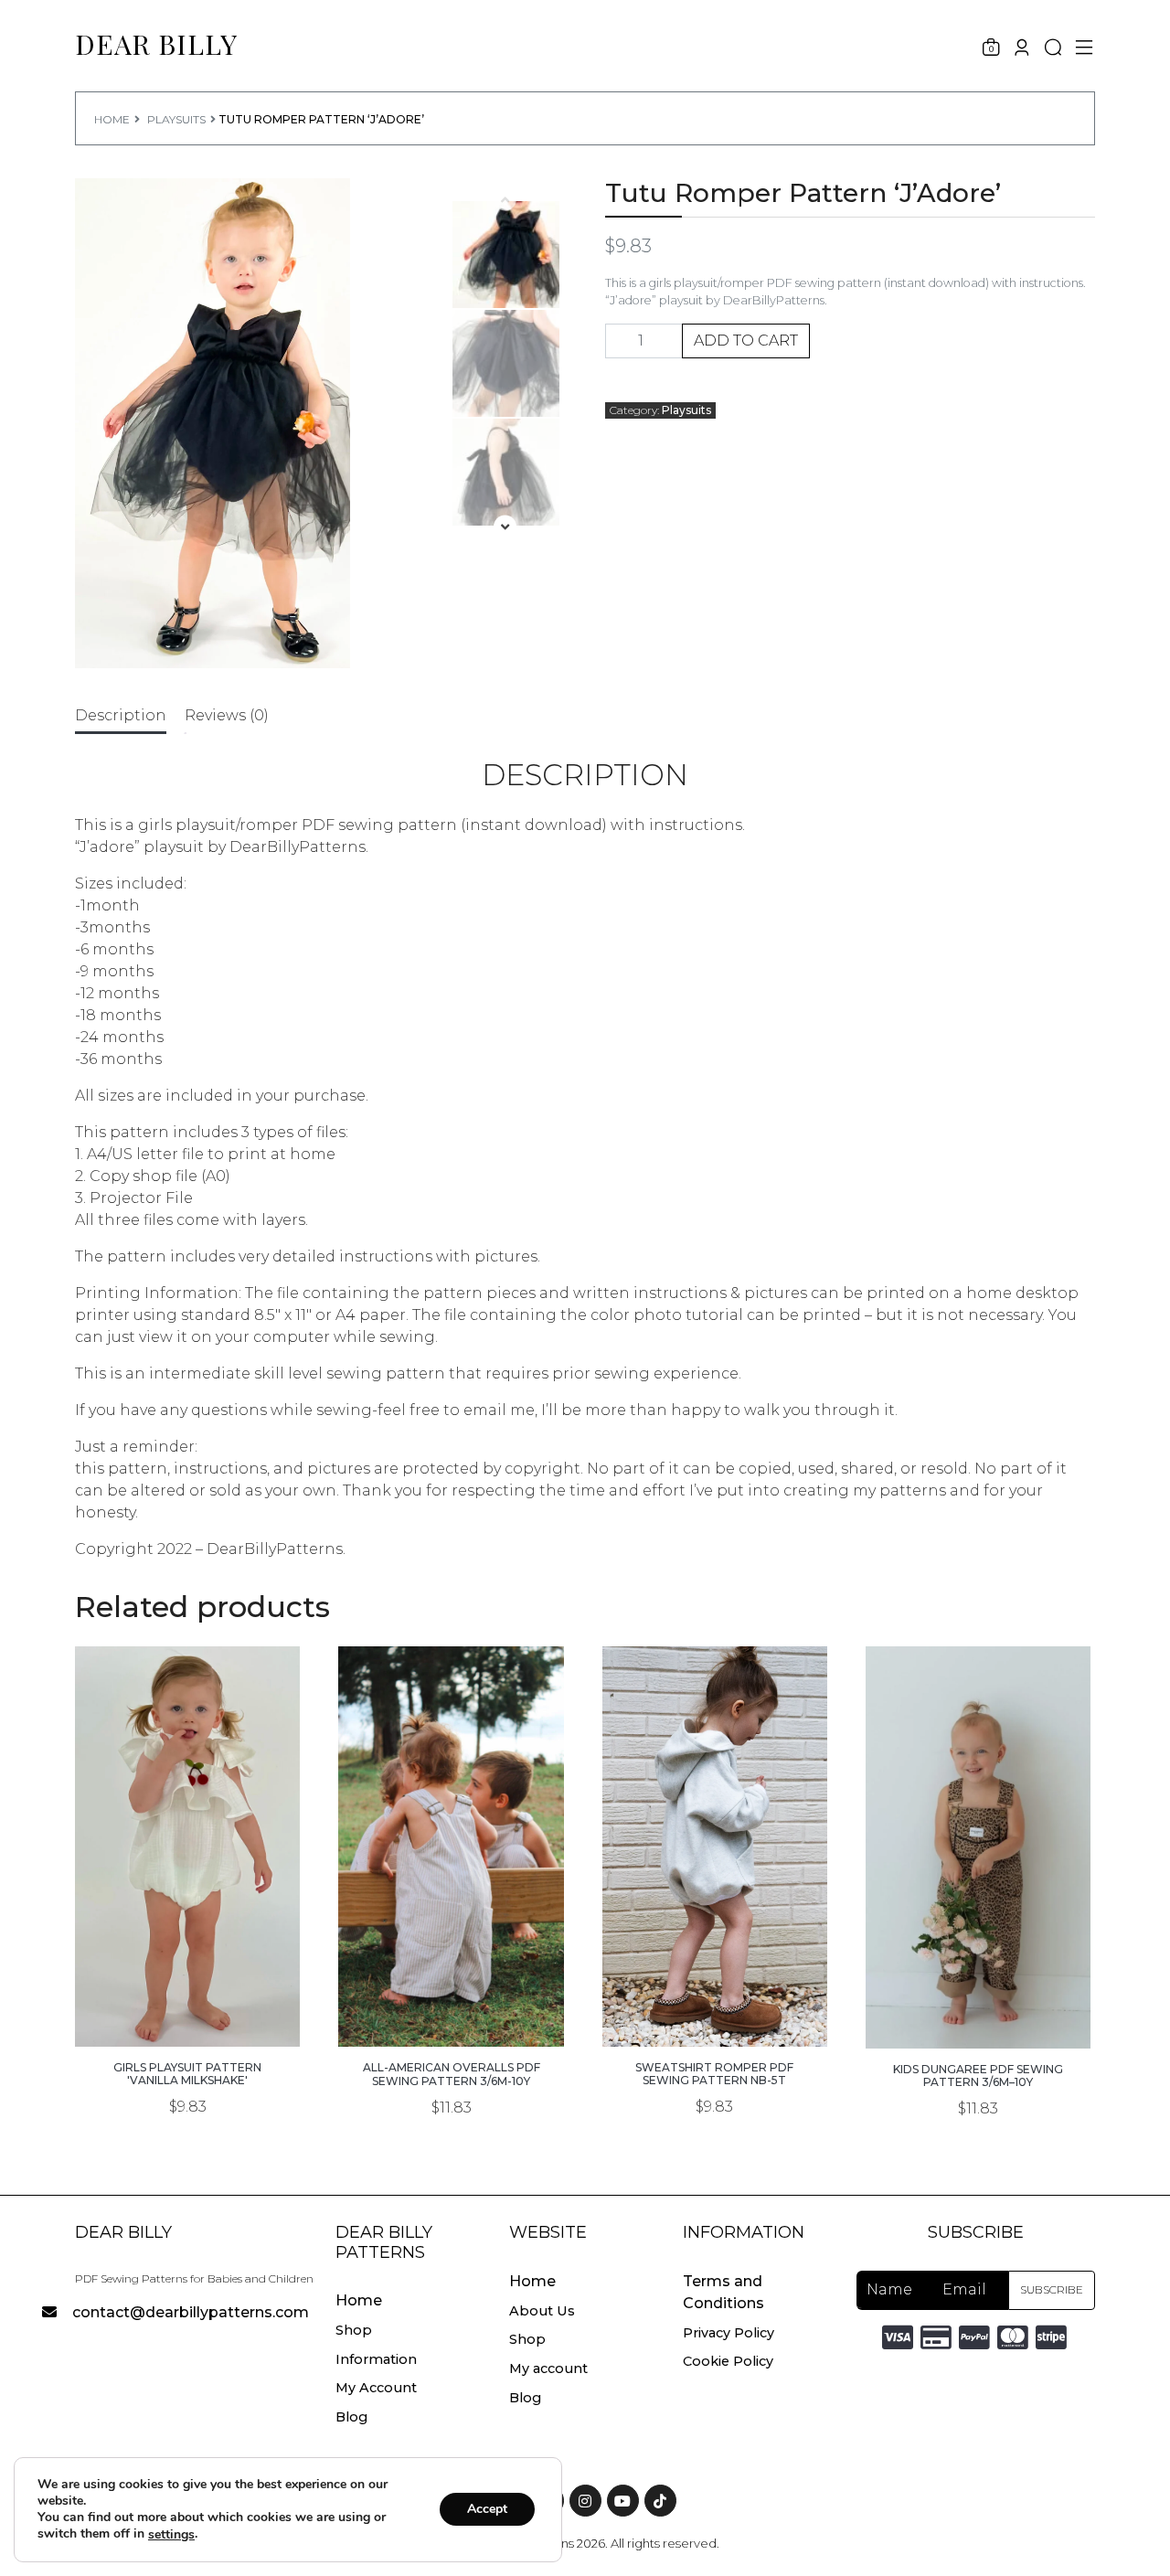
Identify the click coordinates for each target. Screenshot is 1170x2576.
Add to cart (746, 341)
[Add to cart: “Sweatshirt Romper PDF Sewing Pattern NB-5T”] (715, 2003)
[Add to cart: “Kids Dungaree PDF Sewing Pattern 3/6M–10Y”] (978, 2005)
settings (171, 2535)
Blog (351, 2417)
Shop (354, 2330)
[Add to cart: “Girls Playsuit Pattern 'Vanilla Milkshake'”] (187, 2003)
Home (112, 119)
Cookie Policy (728, 2361)
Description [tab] (121, 715)
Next (511, 531)
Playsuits (176, 119)
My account (548, 2368)
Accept (487, 2510)
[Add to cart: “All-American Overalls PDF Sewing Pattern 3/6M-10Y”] (452, 2003)
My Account (376, 2388)
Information (376, 2359)
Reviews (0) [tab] (227, 715)
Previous (511, 203)
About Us (542, 2311)
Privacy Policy (729, 2333)
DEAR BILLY (156, 44)
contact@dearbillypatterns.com (191, 2312)
